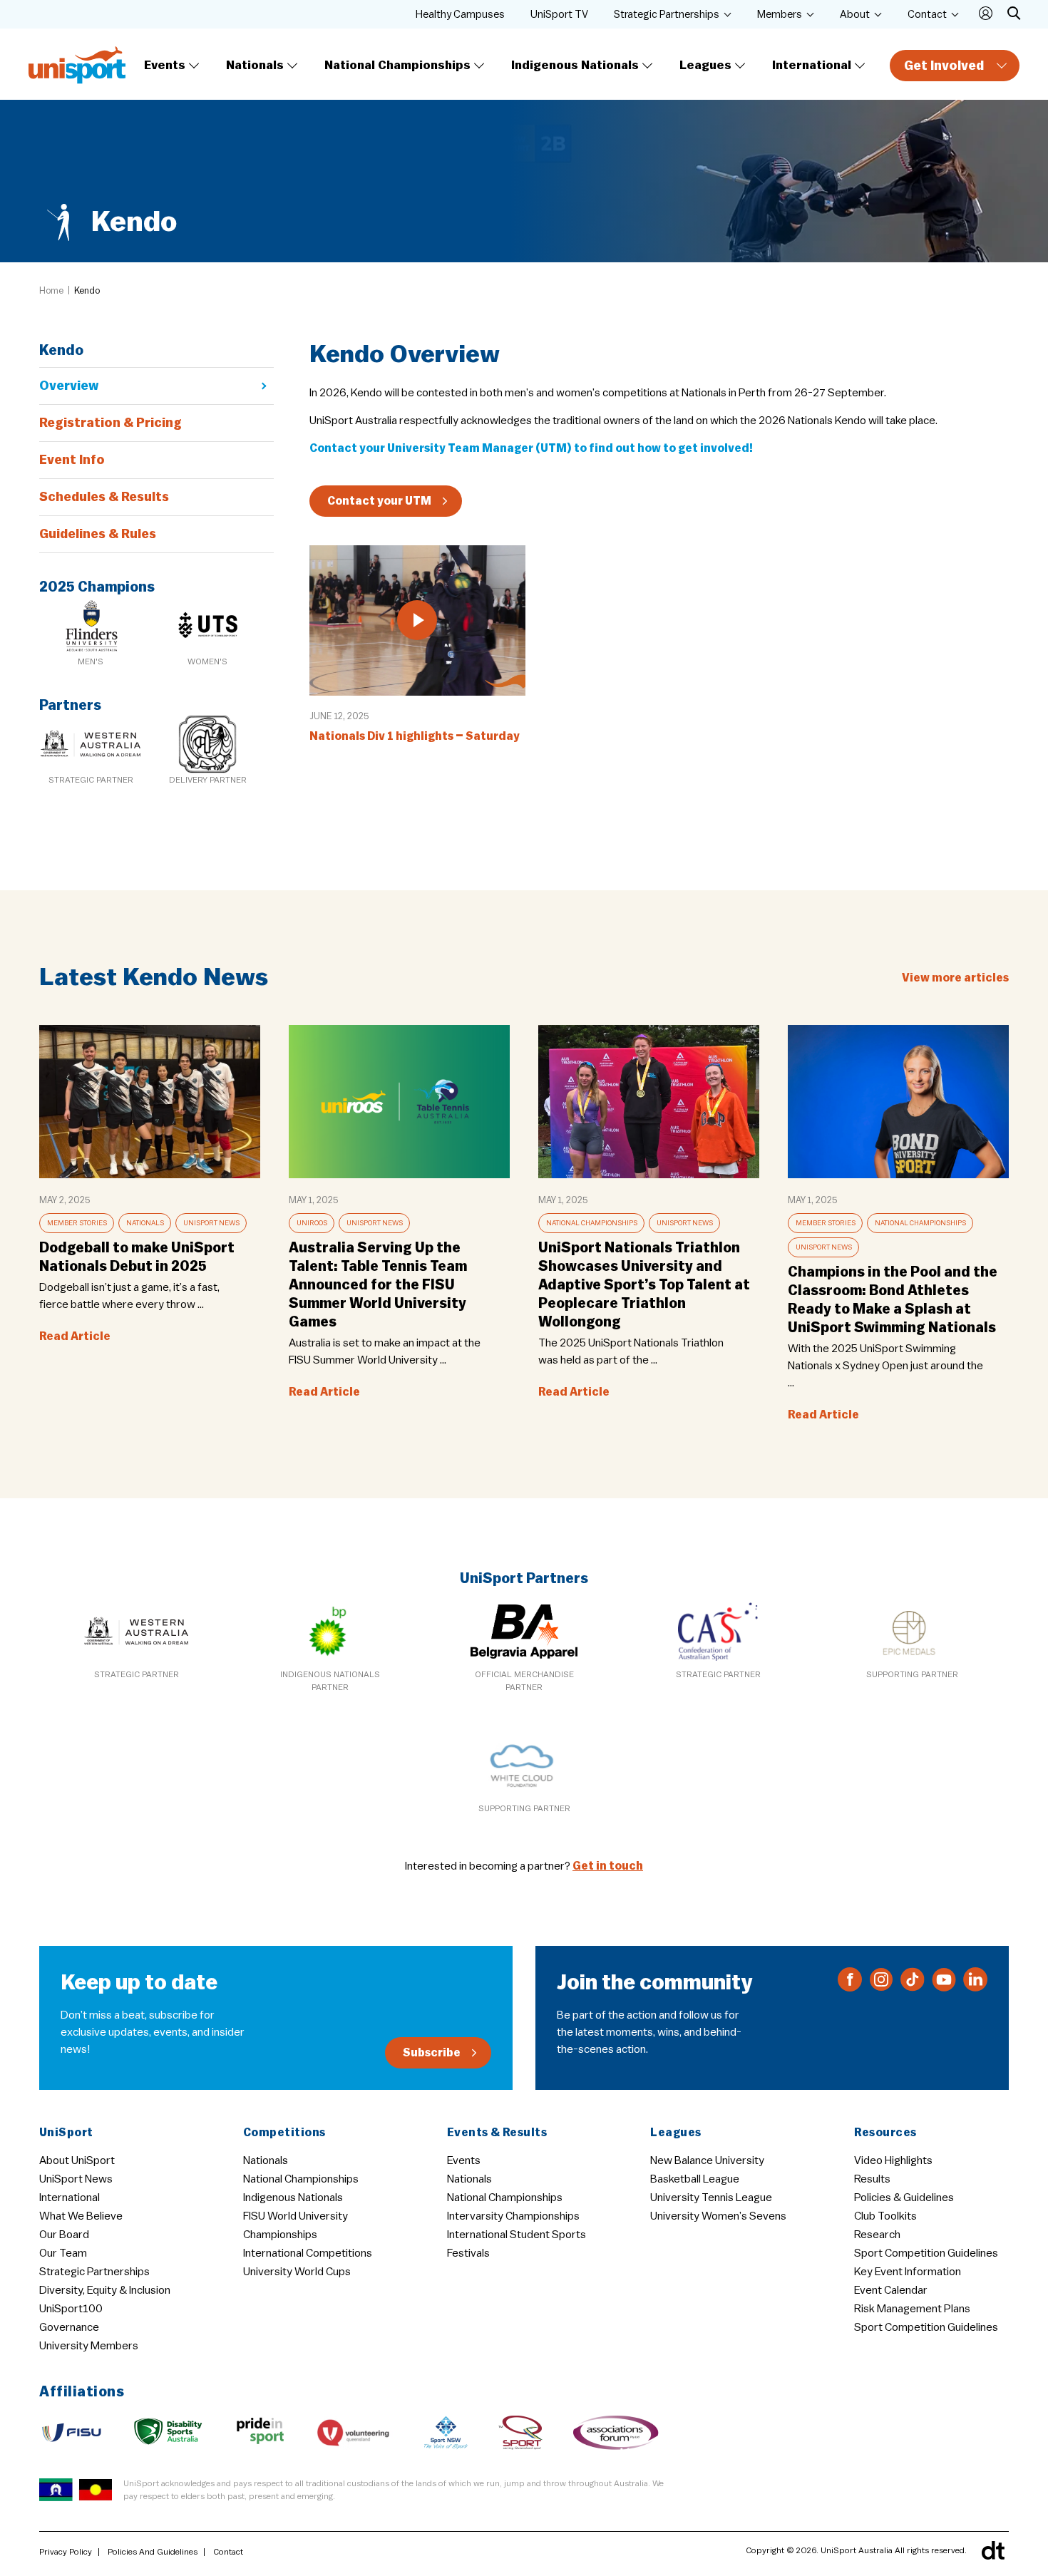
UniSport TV (559, 15)
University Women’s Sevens (718, 2216)
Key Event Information (908, 2272)
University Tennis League (711, 2198)
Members (780, 15)
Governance (69, 2327)
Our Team (63, 2253)
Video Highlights (893, 2160)
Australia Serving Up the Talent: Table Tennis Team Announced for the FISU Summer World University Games (378, 1285)
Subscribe (432, 2053)
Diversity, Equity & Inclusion (105, 2290)
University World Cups (297, 2272)
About (855, 15)
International (812, 65)
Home (51, 290)
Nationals (255, 65)
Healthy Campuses (460, 15)
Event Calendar (891, 2290)
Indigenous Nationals (575, 65)
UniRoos (312, 1223)
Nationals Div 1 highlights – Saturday (415, 736)
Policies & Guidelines (904, 2198)
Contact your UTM (379, 501)
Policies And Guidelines (153, 2552)
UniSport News (211, 1223)
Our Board (64, 2235)
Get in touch (608, 1866)
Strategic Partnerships (667, 15)
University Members (89, 2346)
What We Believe (81, 2216)
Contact (927, 15)
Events (165, 65)
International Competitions (308, 2253)
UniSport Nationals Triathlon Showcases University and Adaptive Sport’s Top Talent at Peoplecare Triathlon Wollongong (644, 1285)
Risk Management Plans (912, 2309)
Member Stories (77, 1223)
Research (877, 2235)
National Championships (397, 65)
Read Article (75, 1336)
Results (872, 2179)
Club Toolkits (885, 2216)
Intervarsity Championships (513, 2216)
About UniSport (77, 2160)
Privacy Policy (66, 2552)
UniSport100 (71, 2309)
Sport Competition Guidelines (926, 2253)
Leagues (705, 65)
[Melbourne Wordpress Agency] (993, 2550)
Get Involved (944, 66)
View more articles (955, 978)
